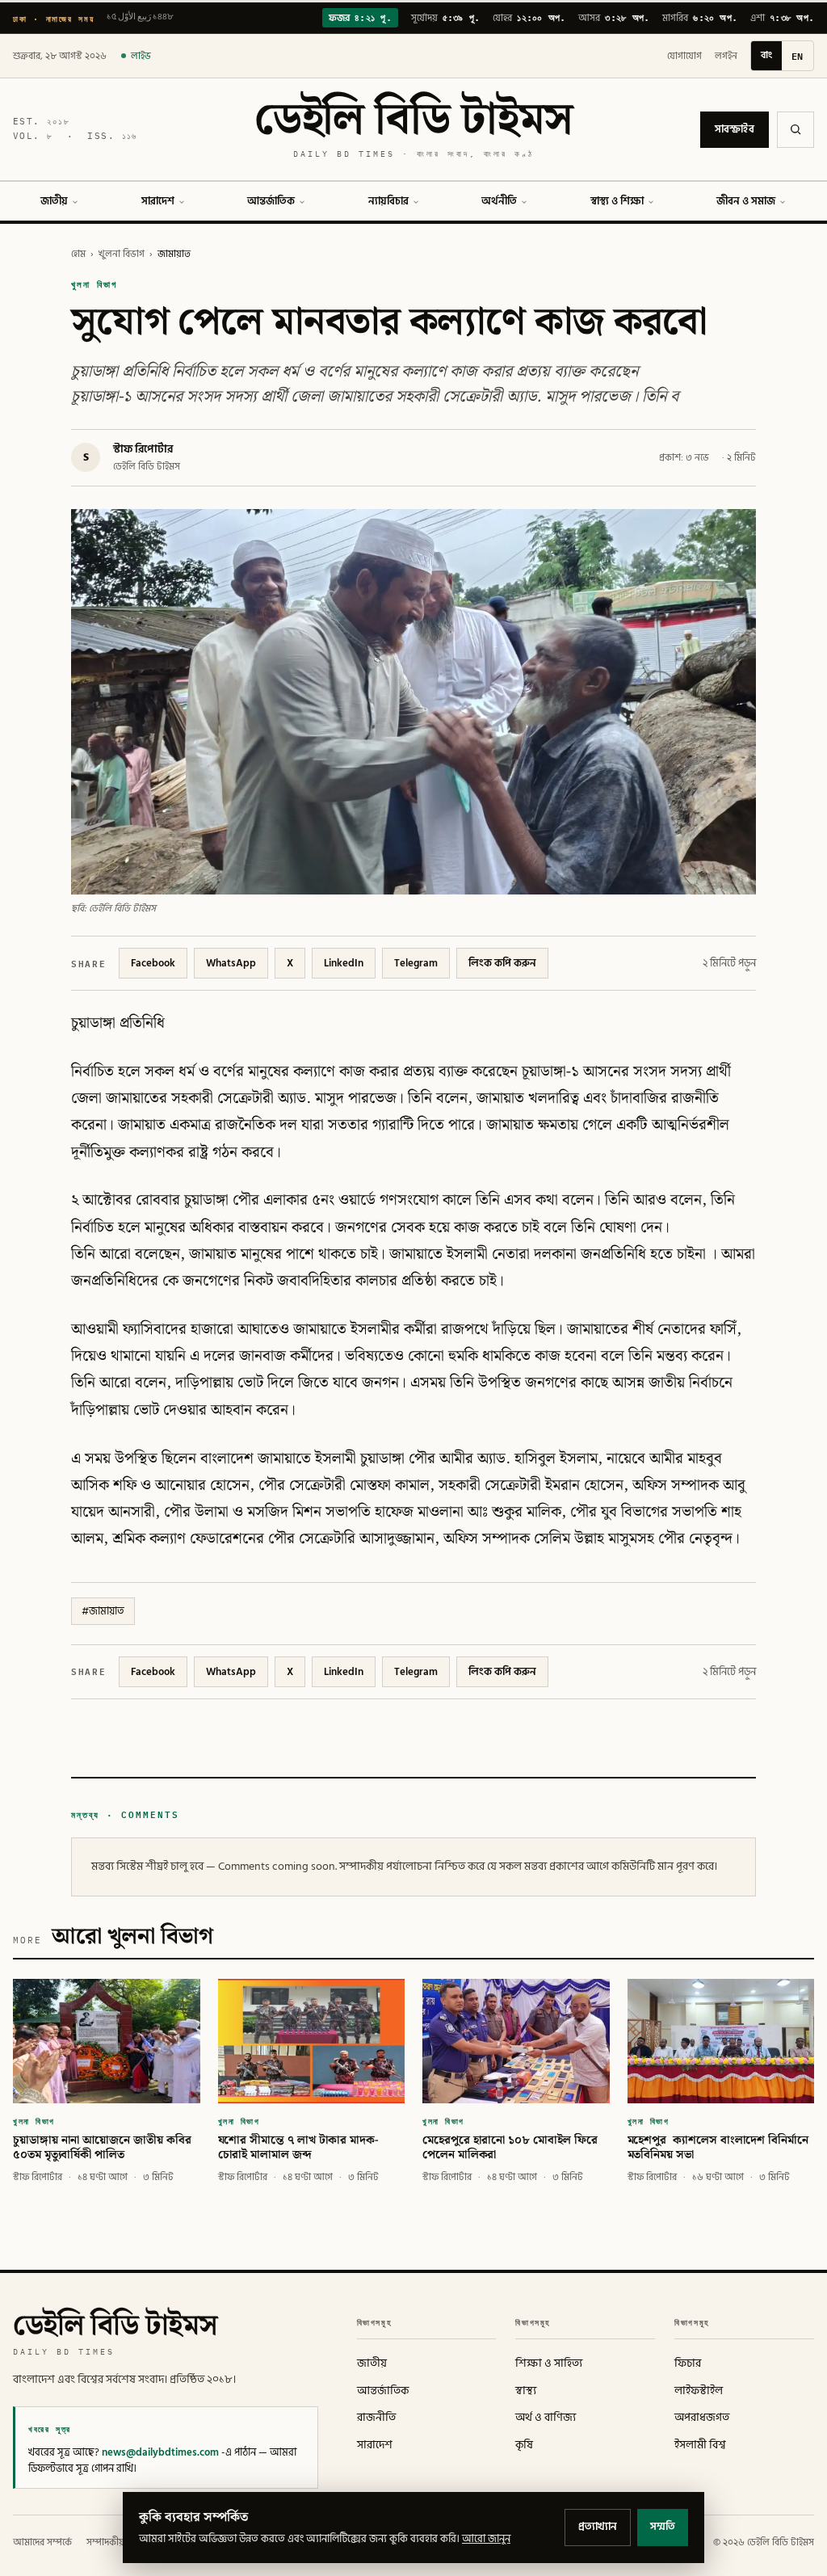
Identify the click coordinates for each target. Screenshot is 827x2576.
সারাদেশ (158, 201)
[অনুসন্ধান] (796, 130)
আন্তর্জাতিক (271, 201)
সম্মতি (663, 2527)
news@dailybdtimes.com (160, 2452)
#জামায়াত (103, 1611)
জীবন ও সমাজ (746, 201)
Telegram (416, 963)
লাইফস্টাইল (699, 2391)
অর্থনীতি (499, 201)
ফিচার (688, 2363)
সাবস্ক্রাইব (735, 129)
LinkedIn (344, 963)
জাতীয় (54, 201)
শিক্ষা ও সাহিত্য (549, 2363)
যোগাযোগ (684, 56)
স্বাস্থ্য (526, 2391)
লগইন (726, 56)
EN (798, 56)
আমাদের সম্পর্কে (42, 2542)
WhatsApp (231, 963)
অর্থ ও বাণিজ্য (546, 2418)
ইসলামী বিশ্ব (700, 2445)
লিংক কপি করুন (502, 963)
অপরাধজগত (702, 2418)
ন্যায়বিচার (388, 201)
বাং (766, 55)
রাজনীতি (376, 2418)
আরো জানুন (486, 2539)
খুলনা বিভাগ (122, 254)
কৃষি (524, 2445)
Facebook (153, 963)
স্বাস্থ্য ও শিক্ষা (617, 201)
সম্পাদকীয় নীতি (115, 2542)
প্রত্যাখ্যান (598, 2527)
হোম (78, 254)
